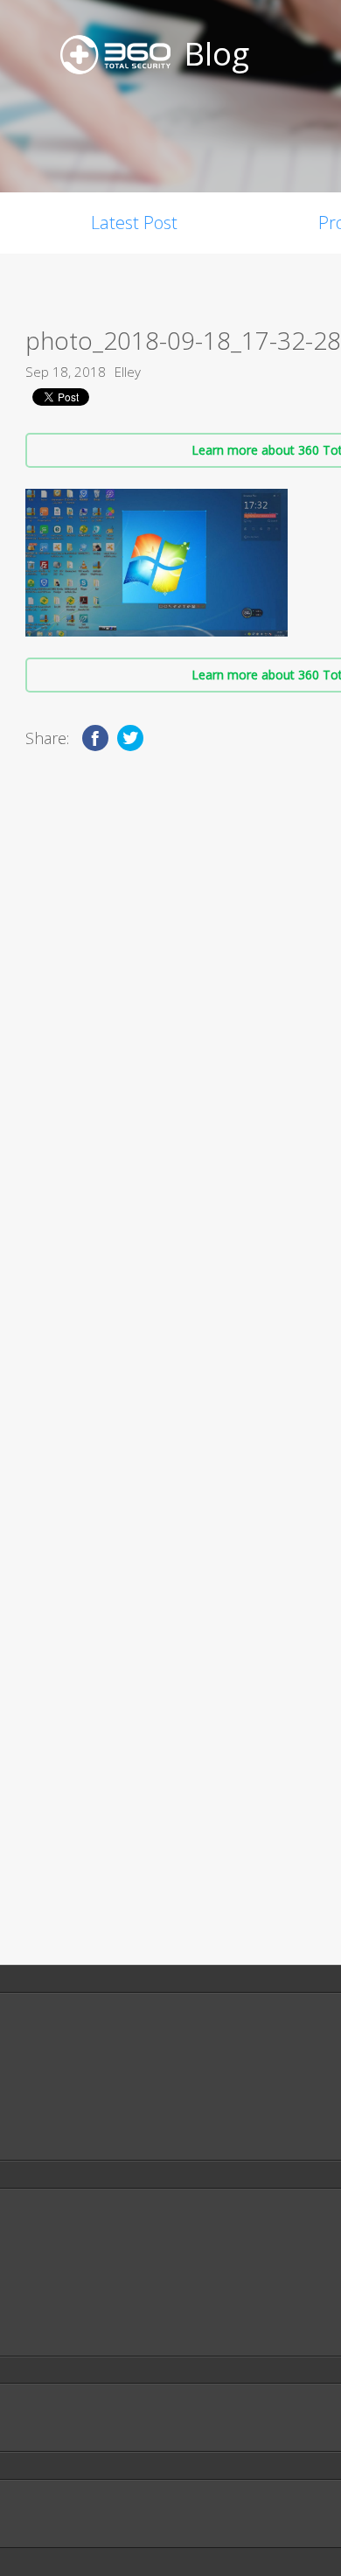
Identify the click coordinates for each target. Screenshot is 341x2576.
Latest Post (134, 223)
